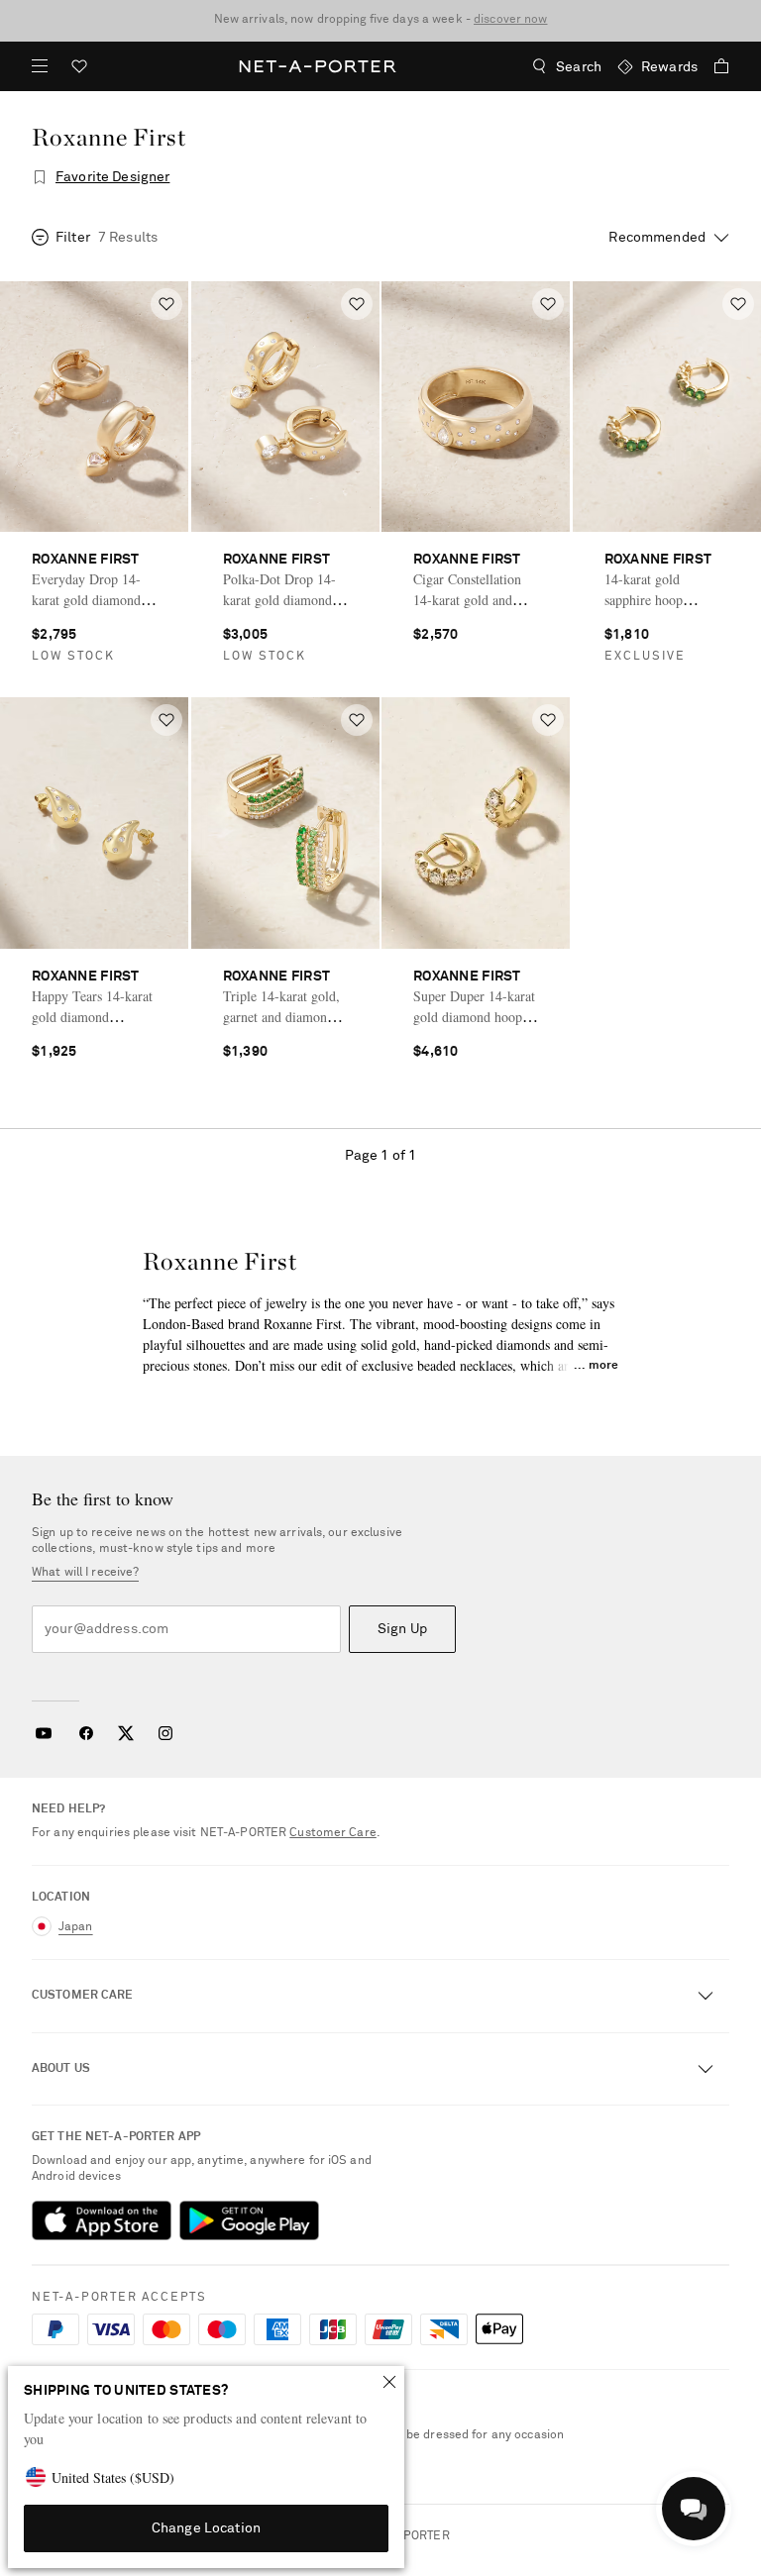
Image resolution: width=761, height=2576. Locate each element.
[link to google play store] (249, 2220)
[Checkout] (713, 66)
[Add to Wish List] (166, 304)
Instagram (165, 1733)
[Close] (389, 2382)
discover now (510, 20)
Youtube (43, 1733)
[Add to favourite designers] (40, 177)
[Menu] (40, 66)
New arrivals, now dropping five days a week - (381, 20)
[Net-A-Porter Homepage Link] (318, 66)
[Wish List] (79, 69)
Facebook (86, 1733)
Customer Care (333, 1833)
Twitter (126, 1733)
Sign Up (402, 1629)
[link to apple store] (102, 2220)
